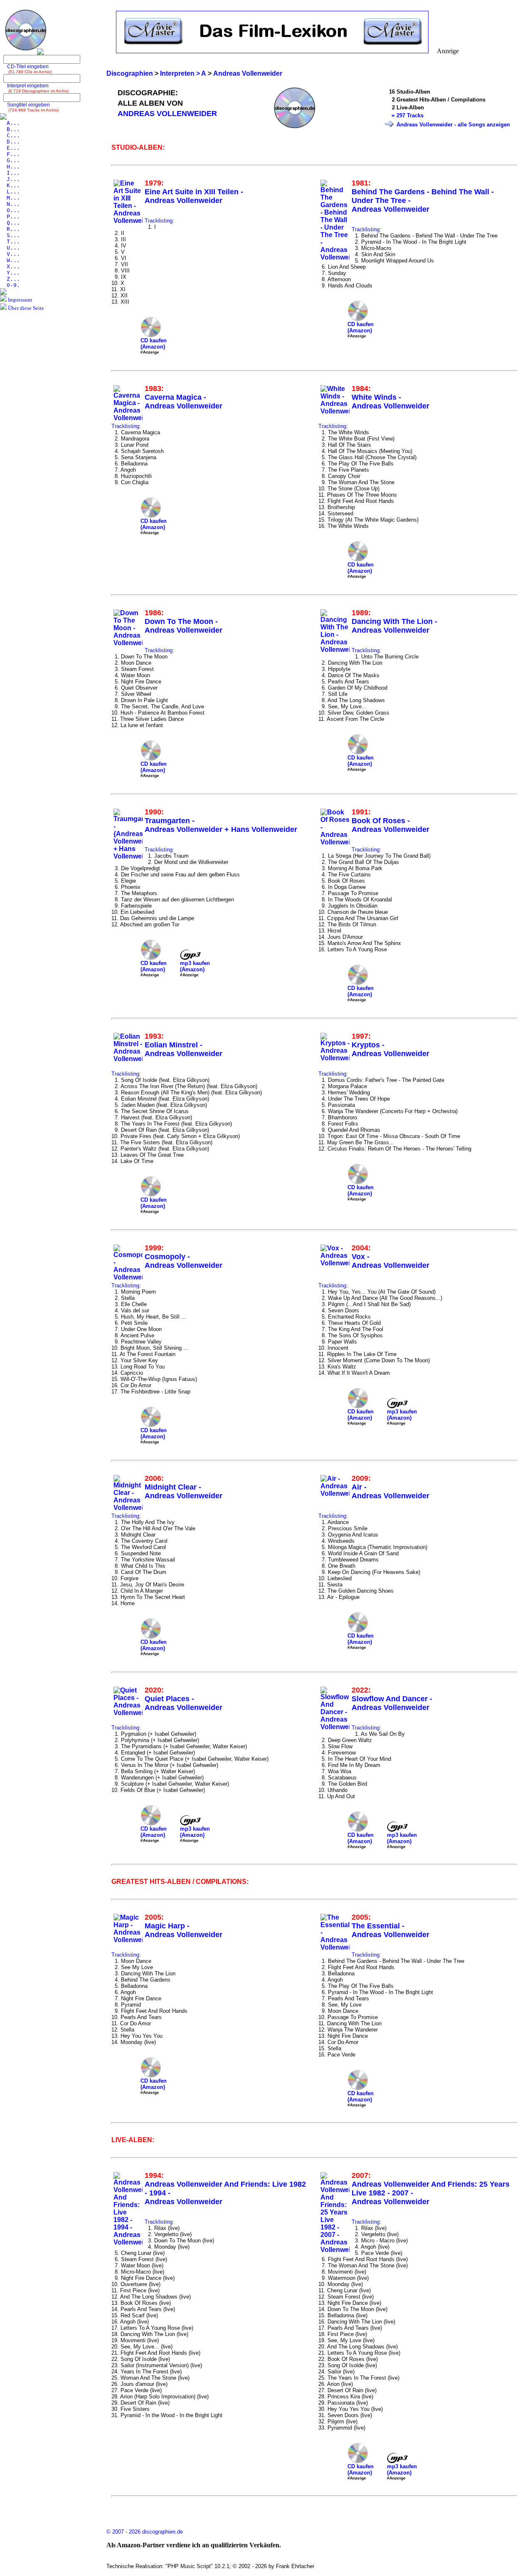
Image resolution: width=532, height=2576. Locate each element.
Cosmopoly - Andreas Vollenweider (183, 1261)
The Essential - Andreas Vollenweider (390, 1930)
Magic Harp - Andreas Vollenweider (183, 1930)
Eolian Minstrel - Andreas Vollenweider (183, 1049)
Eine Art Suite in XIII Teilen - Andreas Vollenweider (194, 196)
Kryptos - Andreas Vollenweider (390, 1049)
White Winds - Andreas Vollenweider (390, 402)
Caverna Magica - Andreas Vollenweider (183, 402)
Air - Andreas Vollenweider (390, 1491)
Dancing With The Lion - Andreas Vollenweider (394, 626)
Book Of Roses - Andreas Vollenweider (390, 825)
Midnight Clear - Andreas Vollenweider (183, 1491)
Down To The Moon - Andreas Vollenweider (183, 626)
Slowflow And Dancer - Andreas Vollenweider (392, 1703)
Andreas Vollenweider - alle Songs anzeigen (453, 125)
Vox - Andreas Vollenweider (390, 1261)
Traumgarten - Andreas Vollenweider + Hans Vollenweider (221, 825)
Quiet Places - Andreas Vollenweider (183, 1703)
